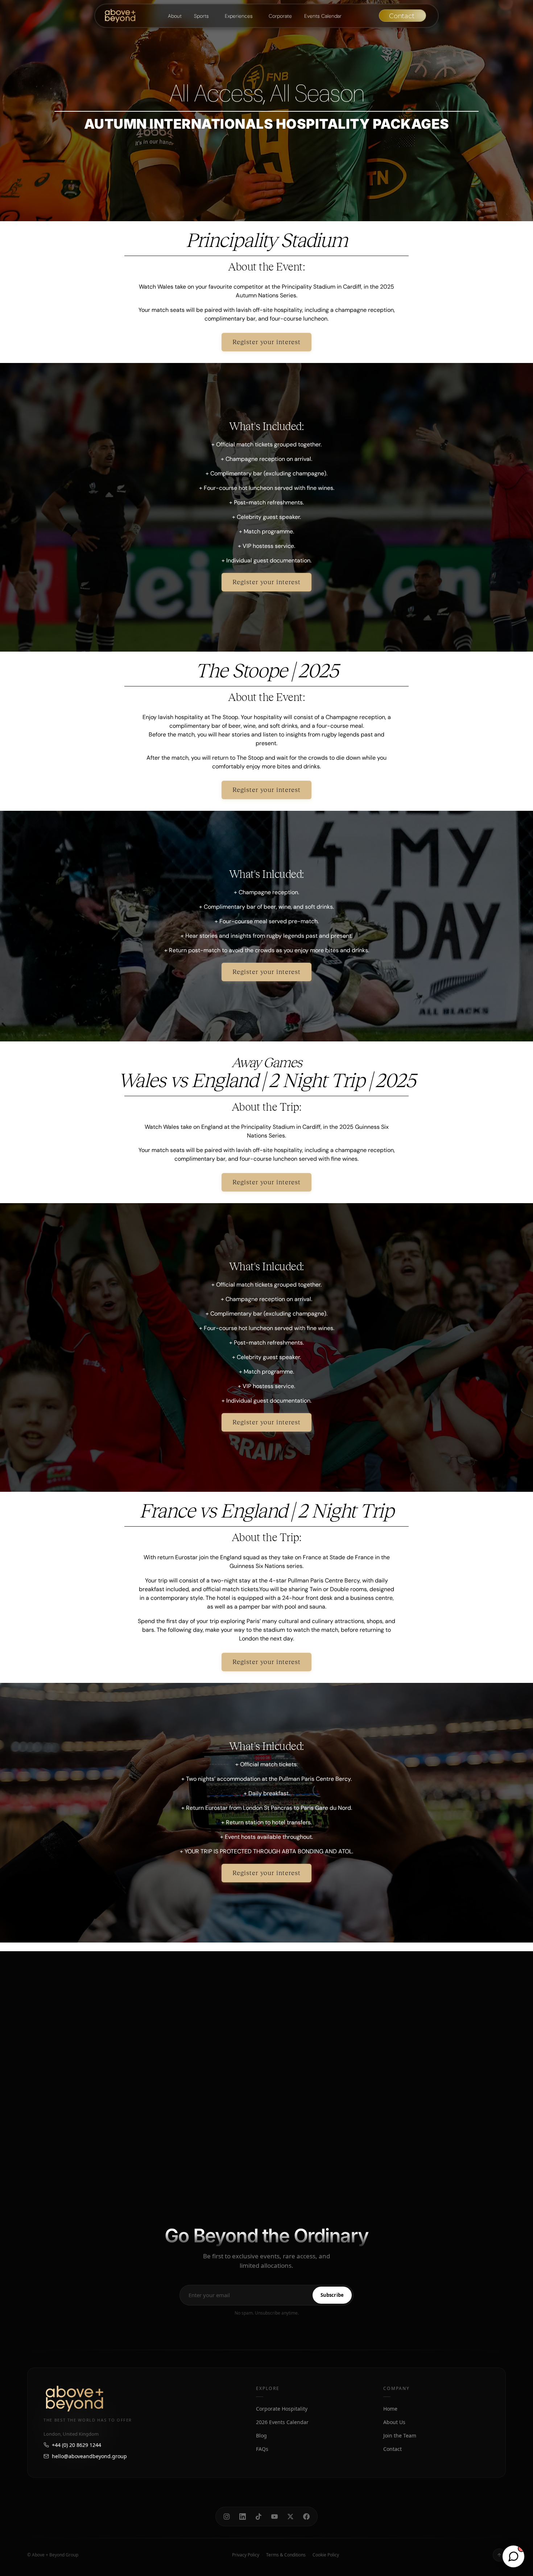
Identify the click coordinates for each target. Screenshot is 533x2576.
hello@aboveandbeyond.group (89, 2456)
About (175, 16)
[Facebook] (306, 2517)
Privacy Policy (246, 2555)
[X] (290, 2517)
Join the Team (400, 2435)
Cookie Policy (326, 2555)
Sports (201, 16)
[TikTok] (259, 2517)
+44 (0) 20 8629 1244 (77, 2445)
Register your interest (266, 342)
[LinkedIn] (243, 2517)
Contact (392, 2449)
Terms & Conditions (286, 2555)
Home (390, 2409)
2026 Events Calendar (282, 2422)
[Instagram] (227, 2517)
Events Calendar (323, 16)
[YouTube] (274, 2517)
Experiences (239, 16)
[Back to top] (499, 2555)
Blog (261, 2435)
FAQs (262, 2449)
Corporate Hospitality (282, 2409)
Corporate (280, 16)
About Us (394, 2422)
